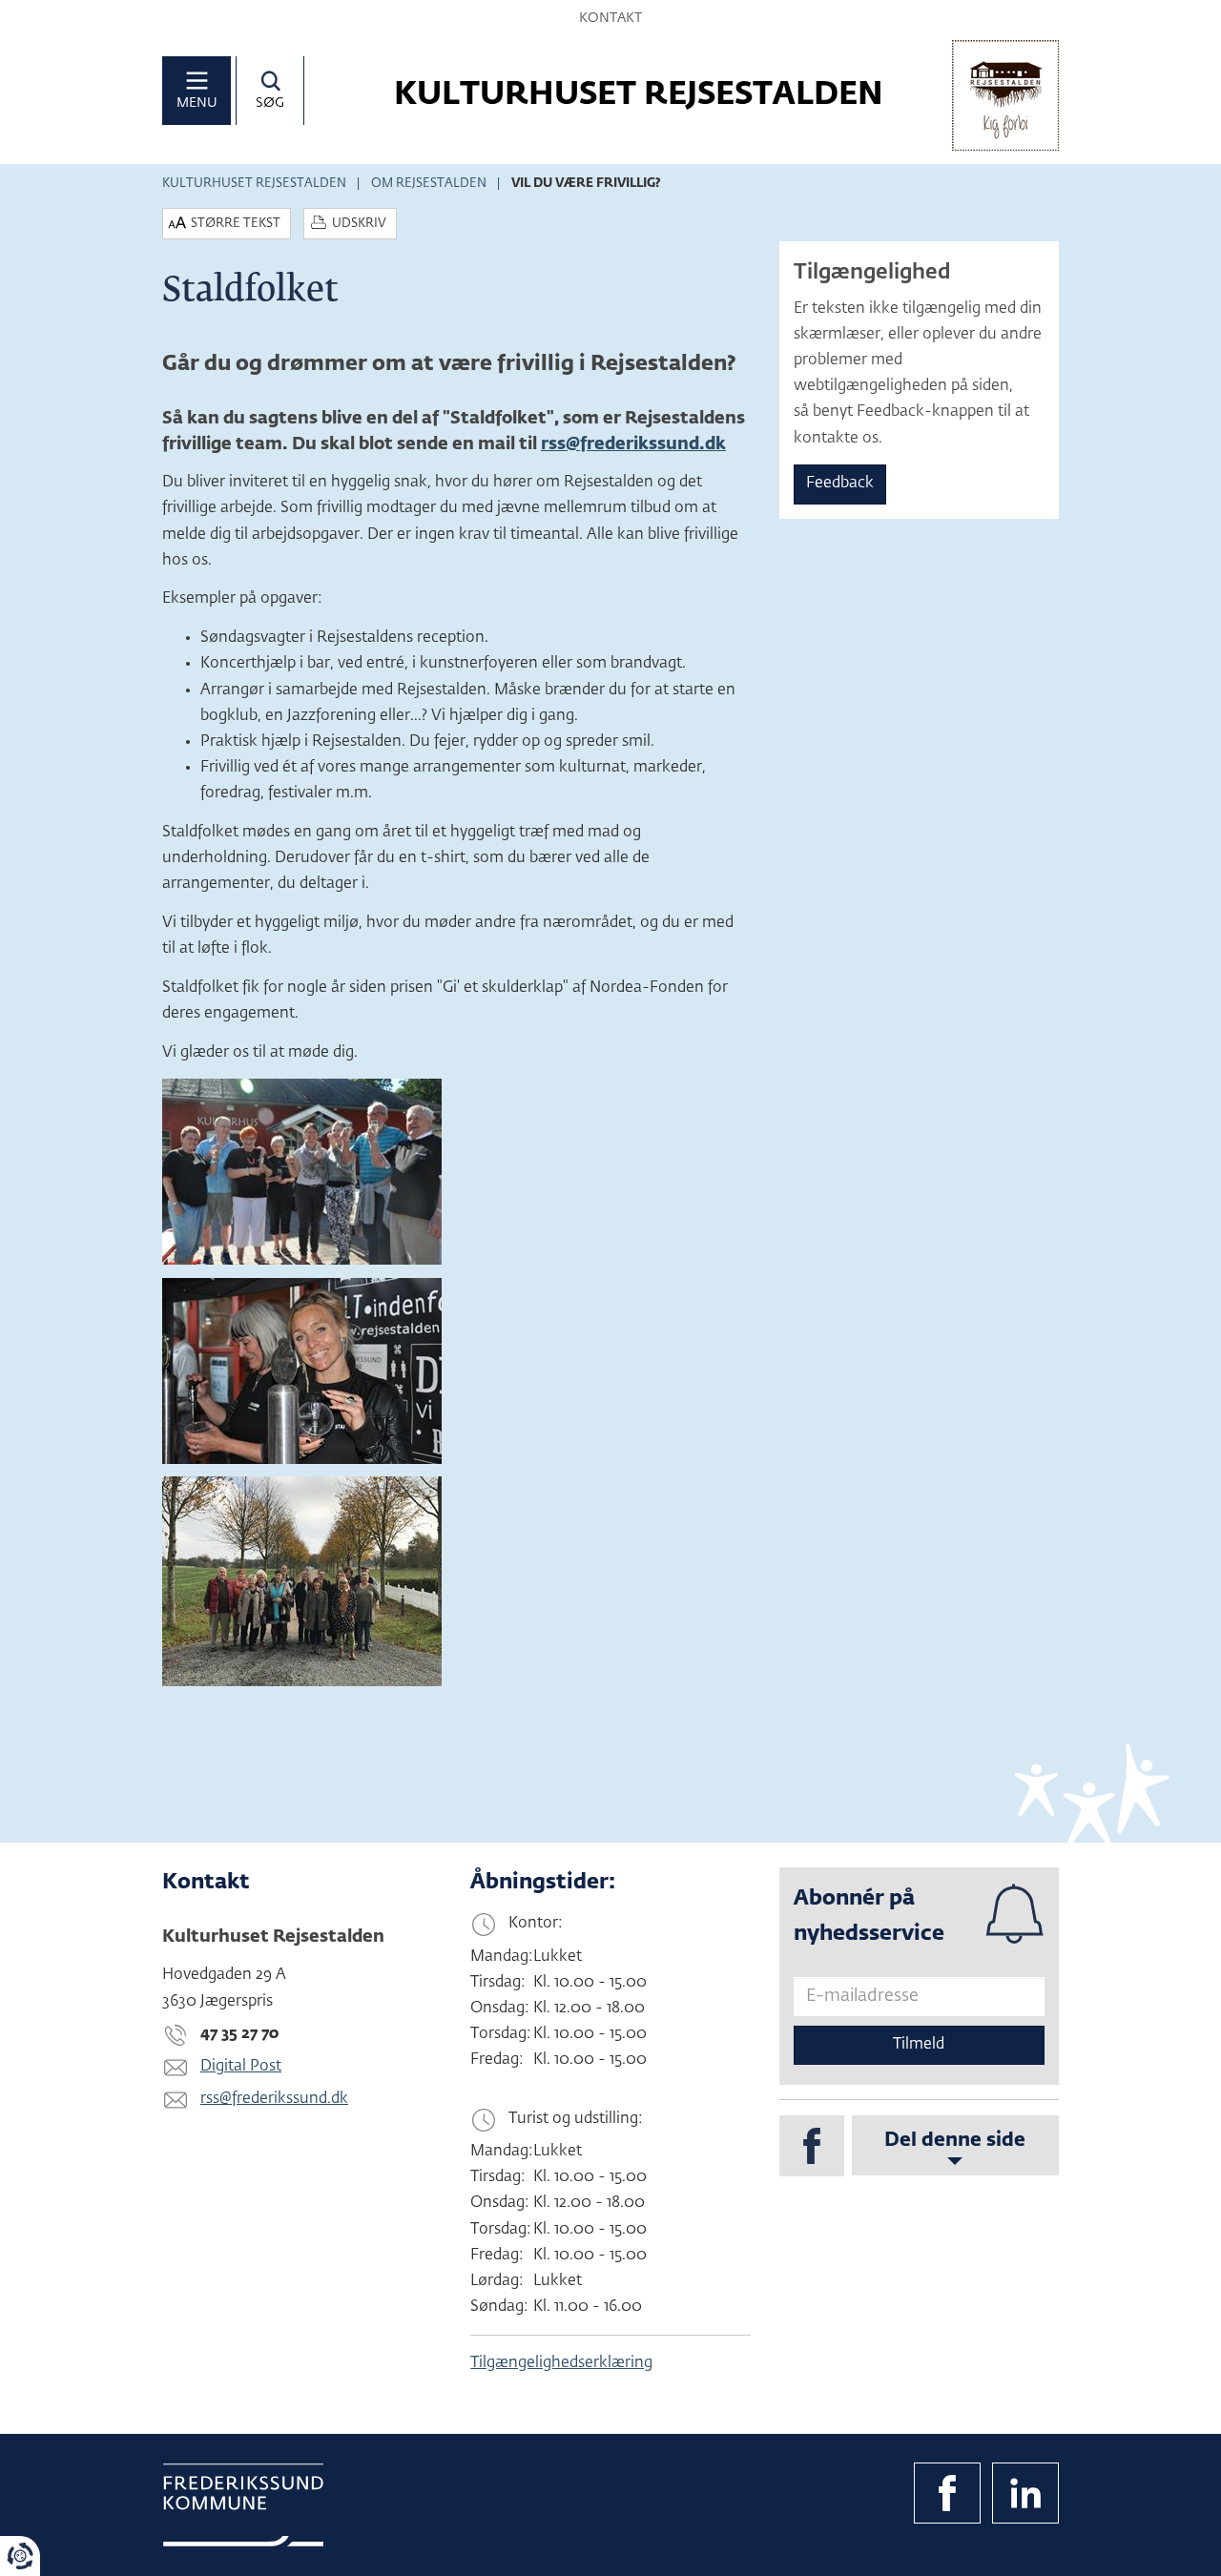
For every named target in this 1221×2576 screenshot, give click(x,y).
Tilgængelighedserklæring (561, 2363)
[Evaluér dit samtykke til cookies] (20, 2556)
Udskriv (359, 224)
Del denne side (955, 2140)
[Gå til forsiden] (1005, 95)
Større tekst (236, 224)
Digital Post (241, 2067)
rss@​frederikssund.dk (633, 444)
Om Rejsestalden (429, 184)
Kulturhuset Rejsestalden (254, 184)
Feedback (840, 484)
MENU (197, 103)
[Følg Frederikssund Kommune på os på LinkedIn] (1025, 2493)
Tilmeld (919, 2045)
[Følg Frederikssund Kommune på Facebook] (947, 2493)
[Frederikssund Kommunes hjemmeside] (243, 2505)
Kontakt (610, 18)
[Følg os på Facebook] (812, 2146)
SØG (270, 103)
